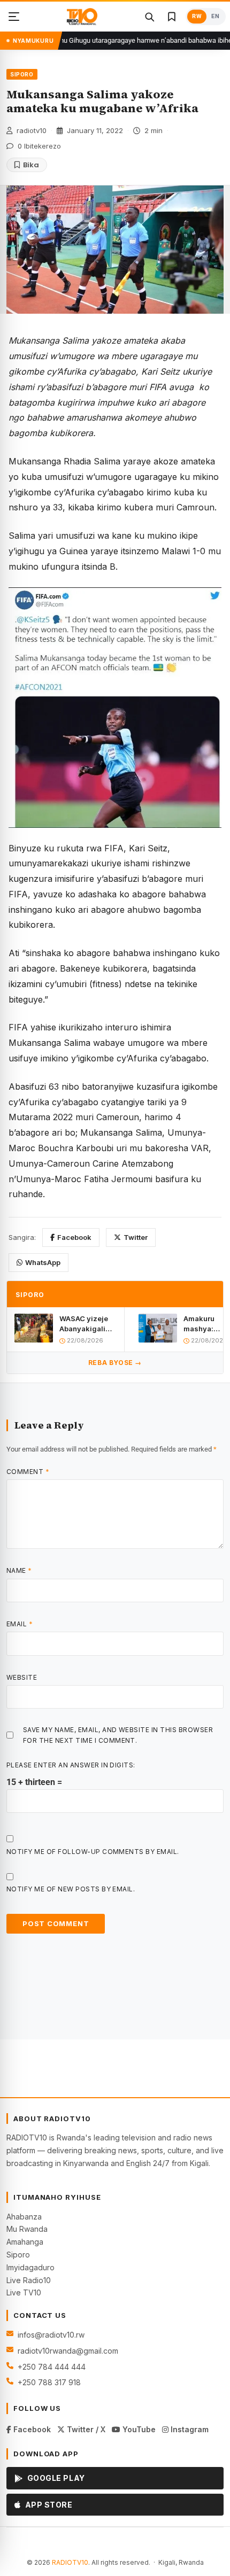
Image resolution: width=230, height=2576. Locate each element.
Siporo (18, 2255)
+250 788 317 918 (49, 2382)
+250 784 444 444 (52, 2367)
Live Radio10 (29, 2280)
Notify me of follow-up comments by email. (93, 1852)
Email (20, 1624)
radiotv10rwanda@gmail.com (68, 2351)
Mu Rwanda (27, 2229)
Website (22, 1677)
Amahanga (25, 2242)
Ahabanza (24, 2217)
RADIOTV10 (70, 2562)
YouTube (138, 2429)
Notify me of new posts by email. (71, 1889)
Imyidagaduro (30, 2267)
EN (215, 16)
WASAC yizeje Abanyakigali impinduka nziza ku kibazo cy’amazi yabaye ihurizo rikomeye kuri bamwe (87, 1324)
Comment (28, 1472)
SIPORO (22, 74)
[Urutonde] (14, 17)
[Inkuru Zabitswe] (172, 17)
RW (197, 16)
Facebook (74, 1237)
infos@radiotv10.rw (51, 2335)
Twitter (136, 1237)
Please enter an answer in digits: (71, 1765)
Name (19, 1570)
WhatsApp (43, 1262)
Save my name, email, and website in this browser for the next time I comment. (118, 1735)
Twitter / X (85, 2429)
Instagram (189, 2429)
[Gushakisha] (149, 17)
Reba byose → (115, 1363)
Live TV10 (24, 2292)
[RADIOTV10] (82, 17)
